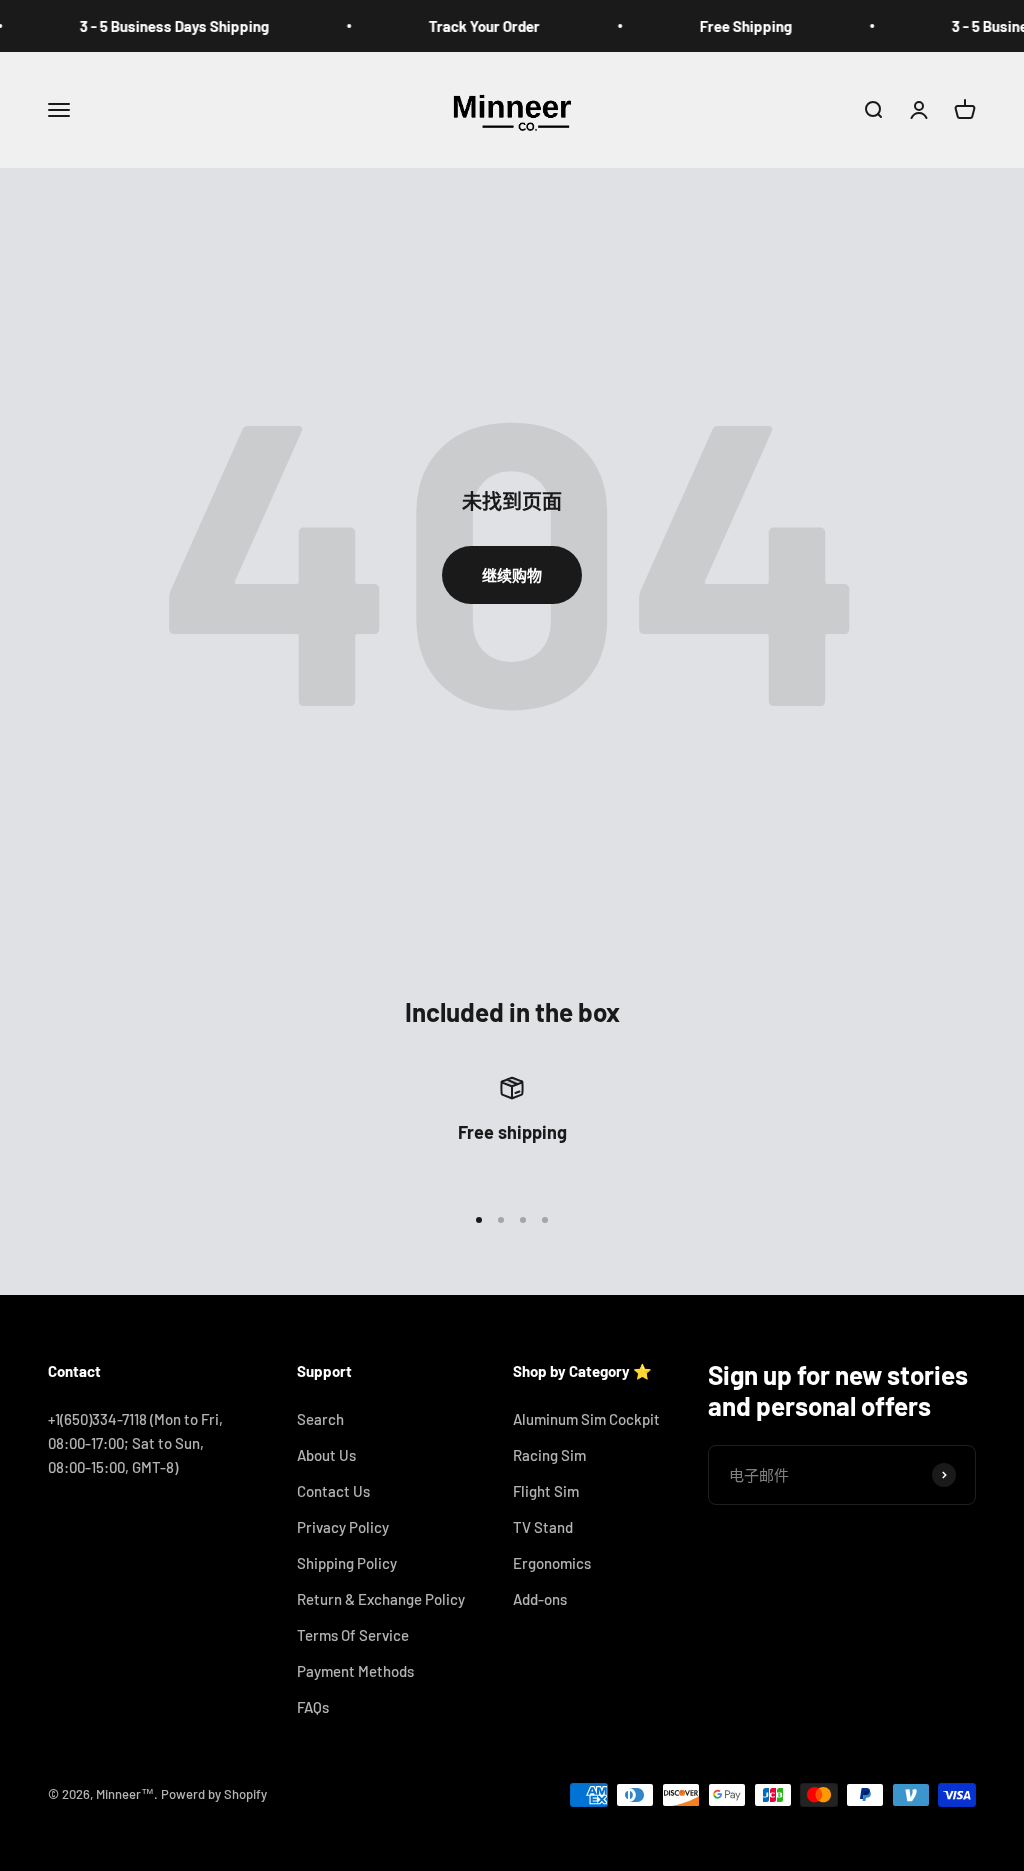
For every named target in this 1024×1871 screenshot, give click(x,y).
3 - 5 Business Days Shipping (156, 26)
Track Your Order (466, 26)
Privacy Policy (343, 1527)
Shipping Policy (347, 1563)
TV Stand (543, 1527)
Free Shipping (728, 26)
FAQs (313, 1707)
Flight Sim (546, 1491)
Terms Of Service (353, 1635)
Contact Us (333, 1491)
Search (320, 1419)
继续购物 (512, 575)
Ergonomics (552, 1563)
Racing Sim (549, 1455)
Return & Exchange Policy (381, 1599)
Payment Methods (355, 1671)
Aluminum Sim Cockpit (586, 1419)
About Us (326, 1455)
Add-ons (540, 1599)
